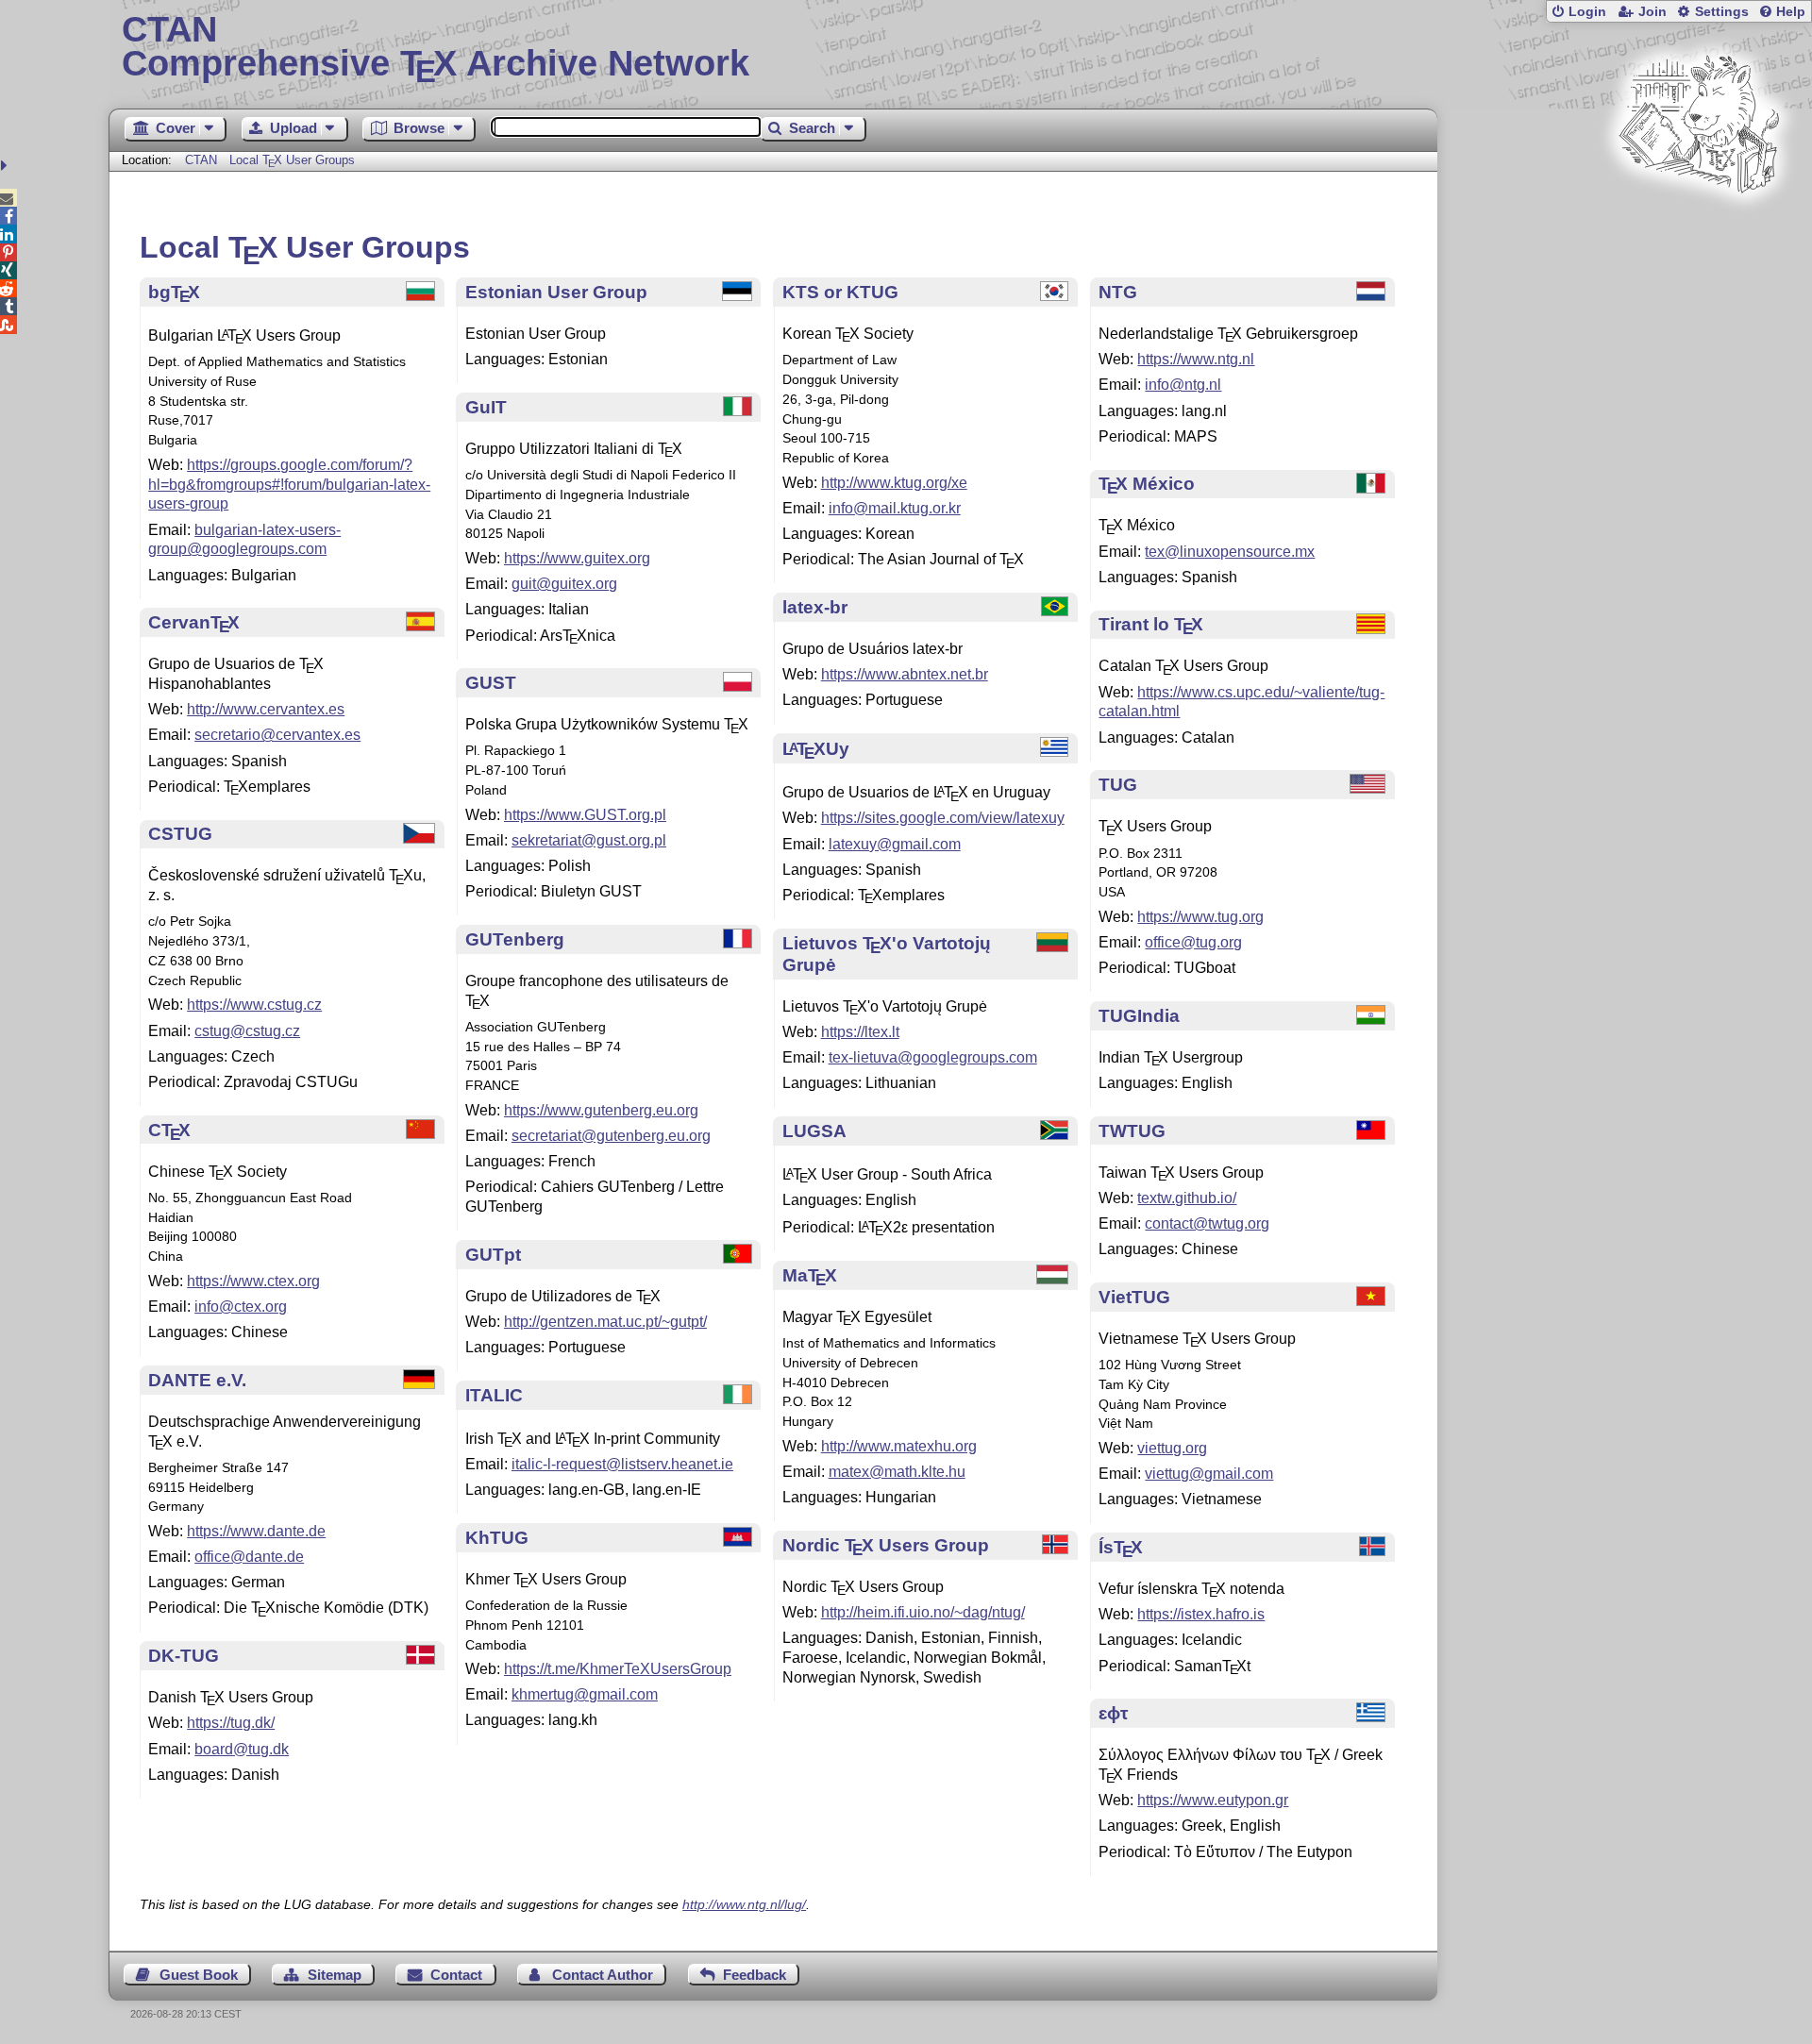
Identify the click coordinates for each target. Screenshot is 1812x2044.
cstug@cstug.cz (247, 1031)
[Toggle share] (6, 166)
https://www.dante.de (256, 1531)
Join (1653, 12)
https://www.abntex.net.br (905, 674)
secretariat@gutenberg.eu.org (611, 1136)
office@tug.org (1193, 942)
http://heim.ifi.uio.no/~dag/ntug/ (923, 1612)
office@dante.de (249, 1557)
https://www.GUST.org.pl (585, 815)
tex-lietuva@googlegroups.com (933, 1057)
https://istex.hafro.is (1201, 1614)
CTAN (201, 160)
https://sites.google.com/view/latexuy (943, 818)
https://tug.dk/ (231, 1723)
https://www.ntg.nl (1196, 359)
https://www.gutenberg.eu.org (601, 1110)
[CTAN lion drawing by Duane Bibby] (1699, 229)
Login (1587, 12)
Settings (1722, 12)
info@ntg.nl (1183, 385)
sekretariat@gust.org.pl (589, 840)
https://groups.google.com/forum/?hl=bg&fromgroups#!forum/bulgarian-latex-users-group (289, 485)
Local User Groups (292, 160)
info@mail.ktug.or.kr (895, 508)
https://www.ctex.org (253, 1281)
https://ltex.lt (860, 1032)
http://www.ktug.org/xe (894, 483)
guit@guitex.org (564, 584)
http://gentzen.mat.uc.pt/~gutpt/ (605, 1322)
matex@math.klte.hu (897, 1472)
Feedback (755, 1975)
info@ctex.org (241, 1307)
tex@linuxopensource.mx (1230, 552)
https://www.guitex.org (577, 558)
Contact (456, 1975)
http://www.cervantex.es (266, 709)
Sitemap (335, 1975)
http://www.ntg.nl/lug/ (744, 1904)
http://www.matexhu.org (899, 1446)
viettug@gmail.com (1209, 1474)
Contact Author (603, 1975)
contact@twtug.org (1207, 1223)
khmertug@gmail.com (585, 1694)
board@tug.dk (242, 1749)
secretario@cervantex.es (277, 735)
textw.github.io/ (1187, 1198)
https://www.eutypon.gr (1213, 1800)
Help (1791, 12)
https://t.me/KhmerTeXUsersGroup (618, 1669)
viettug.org (1172, 1448)
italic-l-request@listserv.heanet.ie (622, 1464)
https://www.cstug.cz (254, 1005)
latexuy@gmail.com (895, 844)
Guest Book (199, 1975)
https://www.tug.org (1200, 917)
